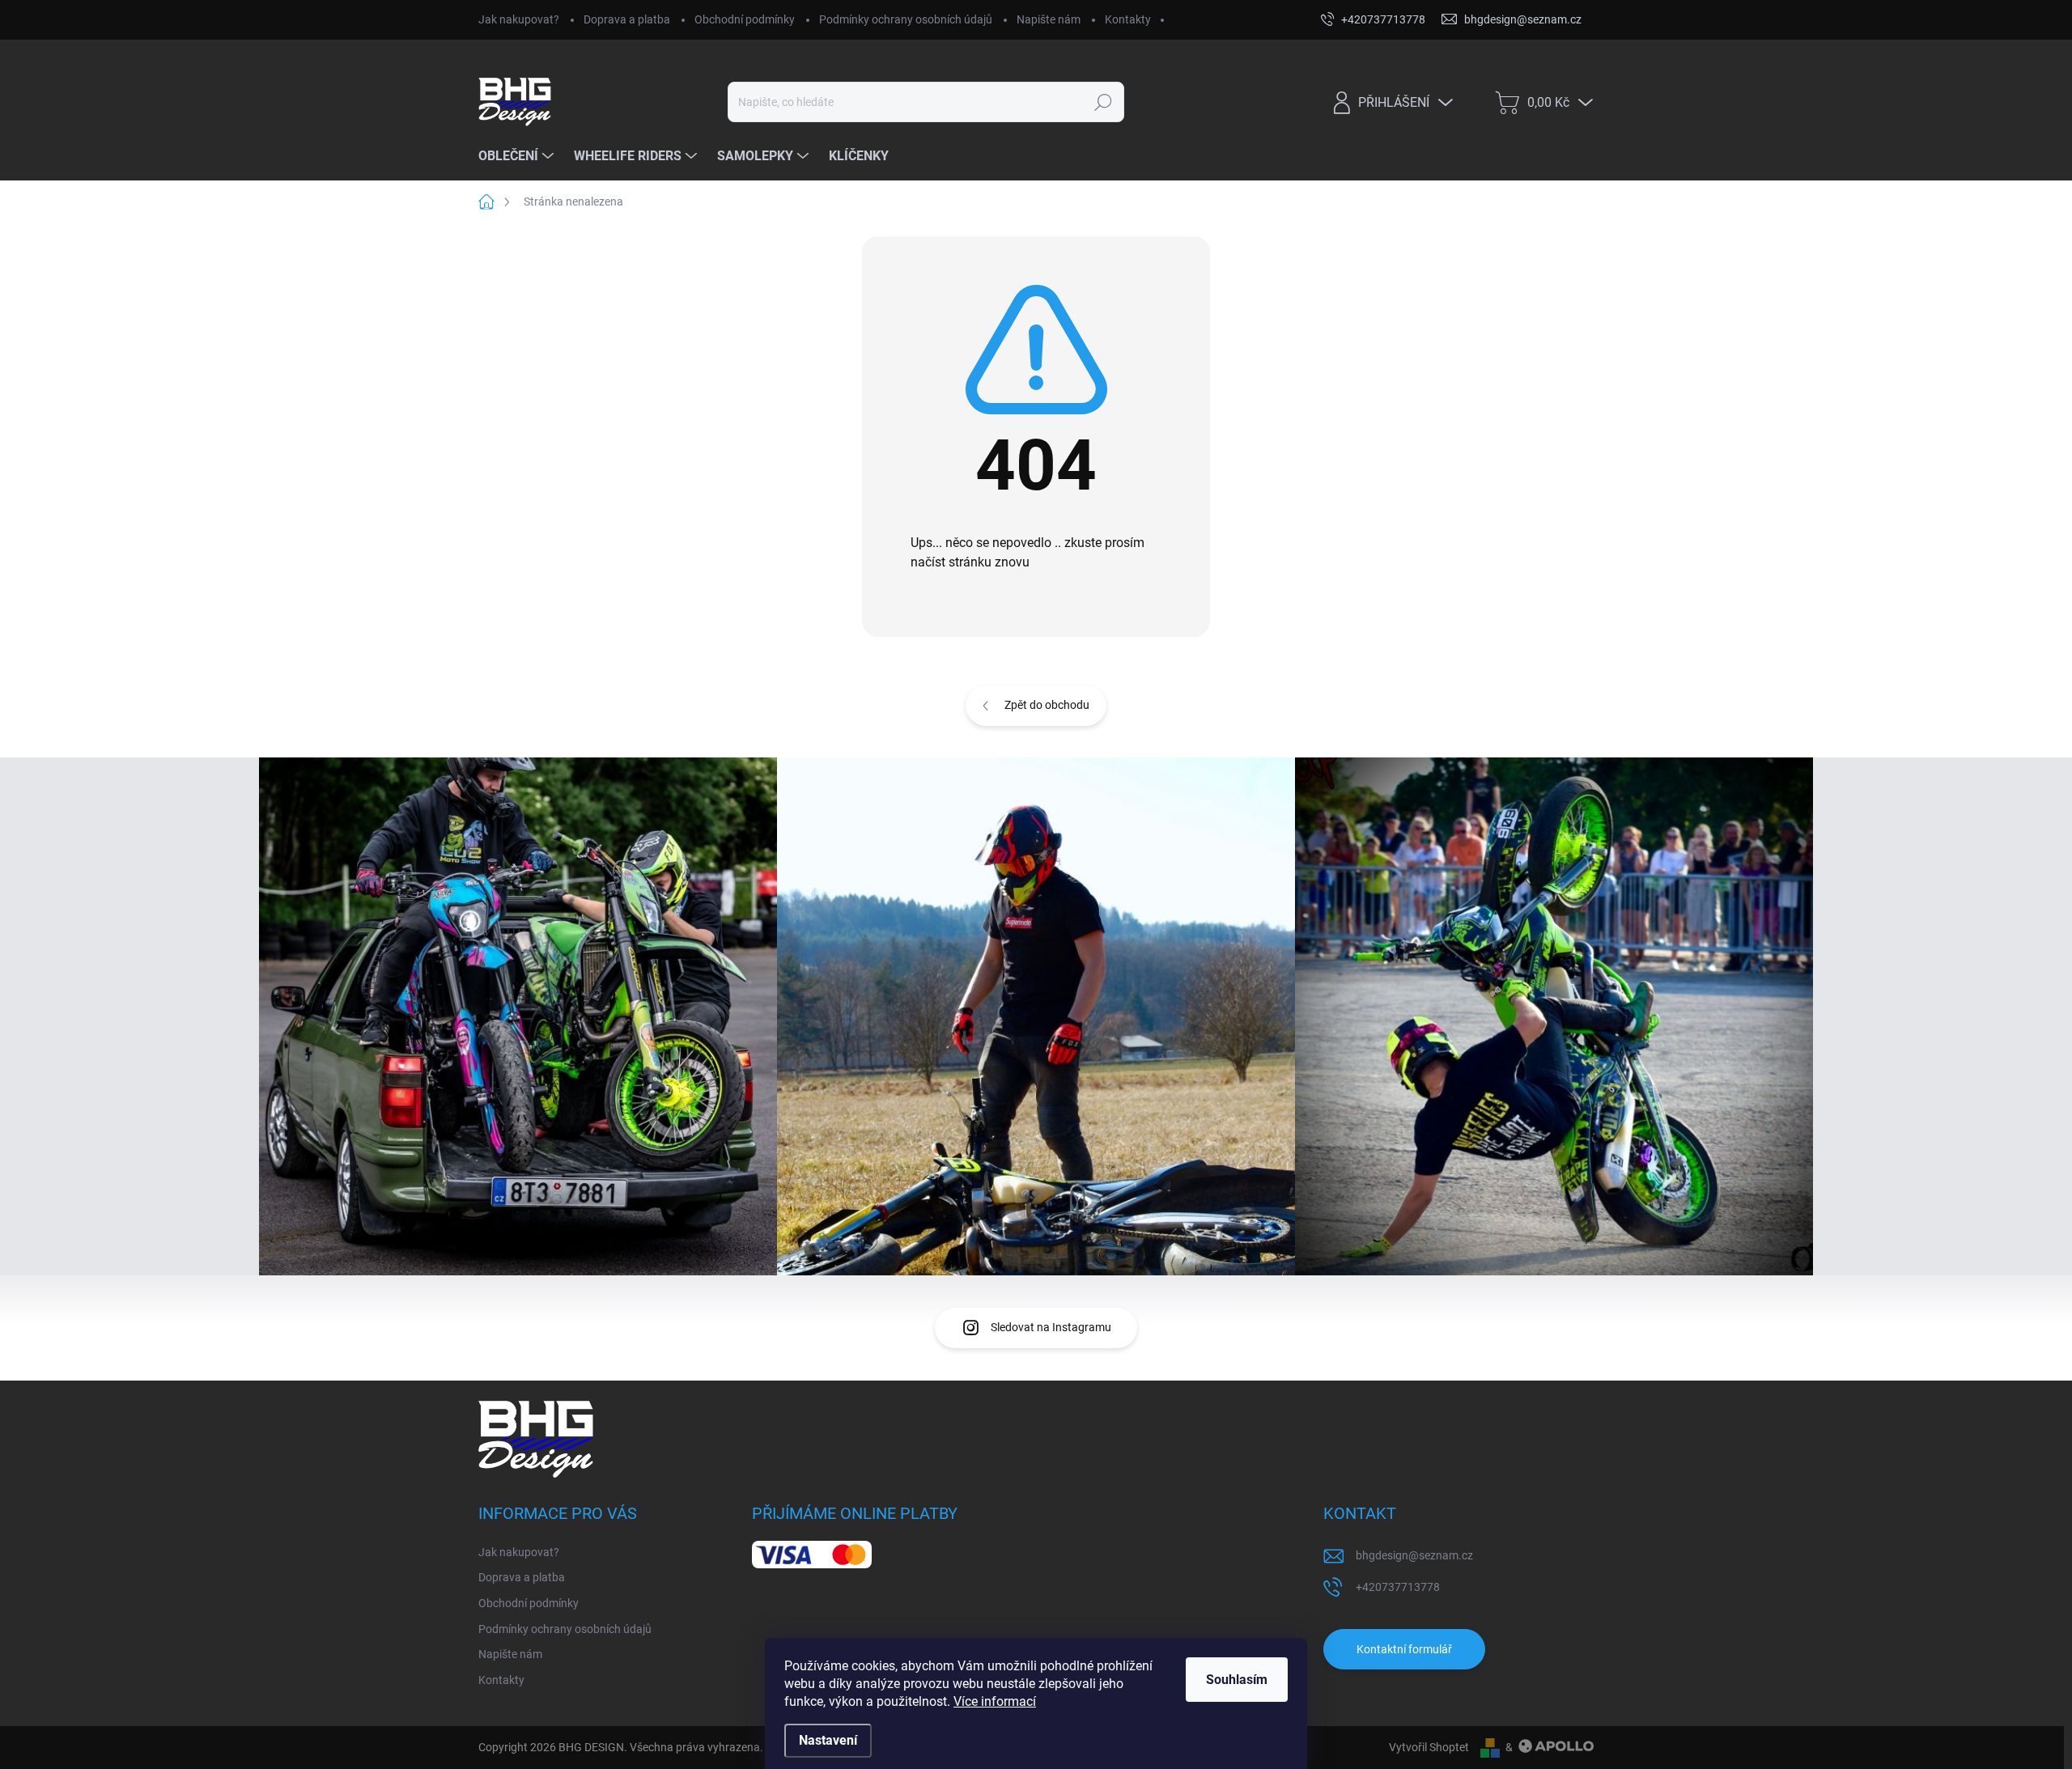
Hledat (1104, 102)
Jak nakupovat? (519, 19)
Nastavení (828, 1740)
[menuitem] (518, 156)
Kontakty (1128, 19)
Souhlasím (1237, 1680)
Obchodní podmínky (745, 19)
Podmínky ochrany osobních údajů (906, 19)
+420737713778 (1398, 1587)
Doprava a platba (627, 19)
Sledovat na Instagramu (1051, 1327)
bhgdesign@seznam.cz (1414, 1555)
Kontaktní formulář (1404, 1649)
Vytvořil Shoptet (1429, 1747)
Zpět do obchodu (1047, 705)
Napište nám (1049, 19)
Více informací (995, 1701)
